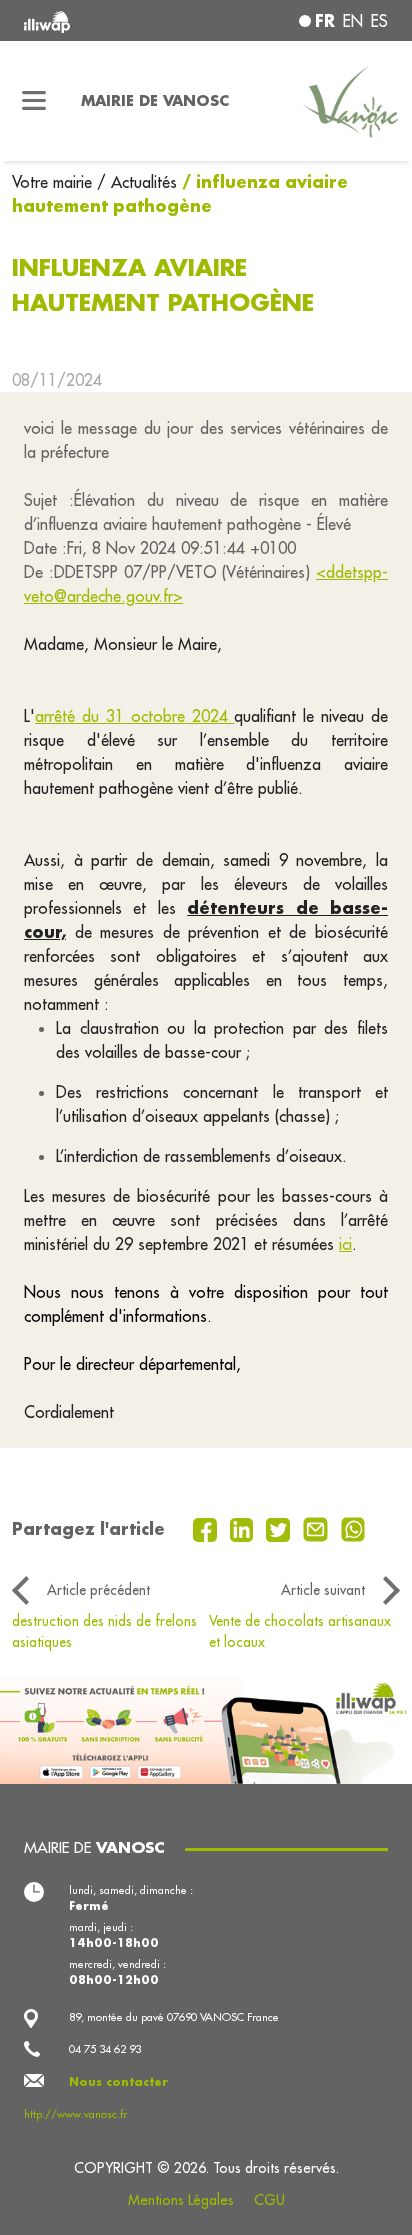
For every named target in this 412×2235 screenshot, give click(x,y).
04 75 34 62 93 (105, 2049)
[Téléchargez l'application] (206, 1728)
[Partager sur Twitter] (280, 1528)
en (353, 21)
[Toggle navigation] (34, 101)
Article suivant (323, 1590)
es (379, 21)
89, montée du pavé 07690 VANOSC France (174, 2017)
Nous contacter (118, 2082)
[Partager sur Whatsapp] (353, 1528)
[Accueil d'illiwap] (93, 20)
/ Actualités (137, 182)
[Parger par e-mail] (318, 1528)
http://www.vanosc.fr (75, 2114)
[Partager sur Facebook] (207, 1528)
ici (345, 1244)
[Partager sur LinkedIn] (244, 1528)
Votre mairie (54, 182)
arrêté (58, 716)
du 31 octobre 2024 (158, 716)
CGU (269, 2200)
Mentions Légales (181, 2200)
